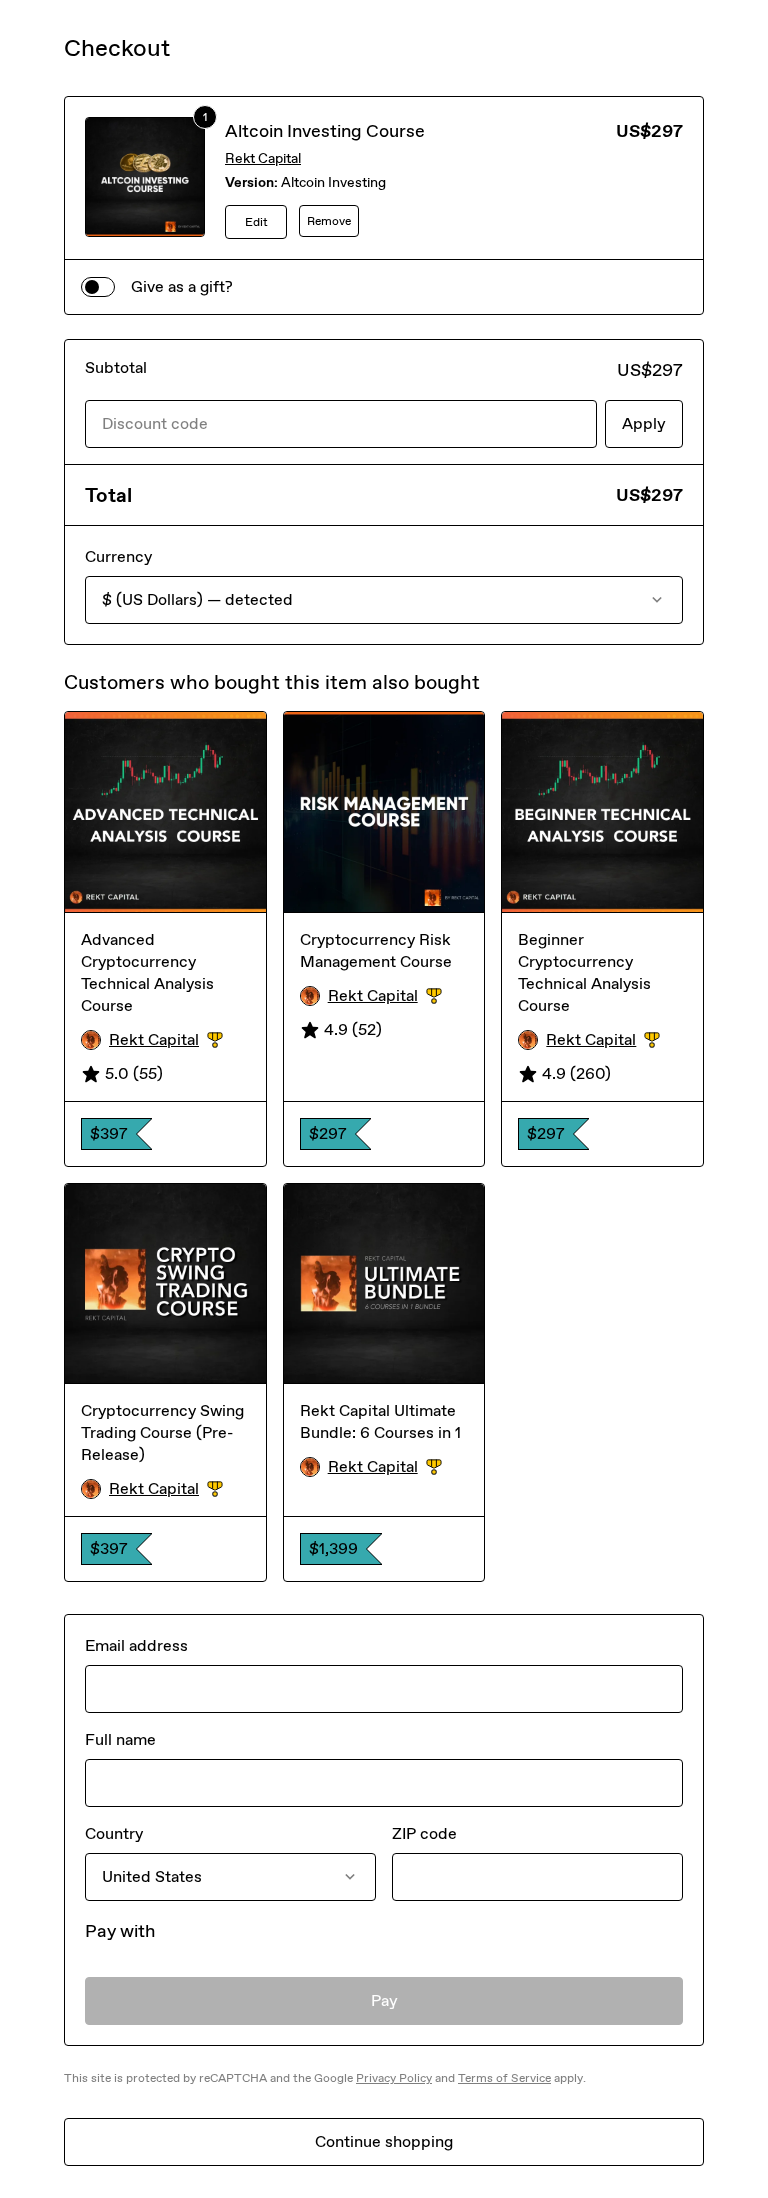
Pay (384, 2000)
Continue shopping (384, 2141)
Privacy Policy (394, 2078)
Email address (136, 1645)
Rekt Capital (263, 158)
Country (114, 1833)
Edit (256, 222)
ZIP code (424, 1833)
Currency (118, 556)
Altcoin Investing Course (325, 131)
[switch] (98, 287)
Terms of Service (504, 2078)
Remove (329, 221)
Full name (120, 1739)
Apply (644, 423)
